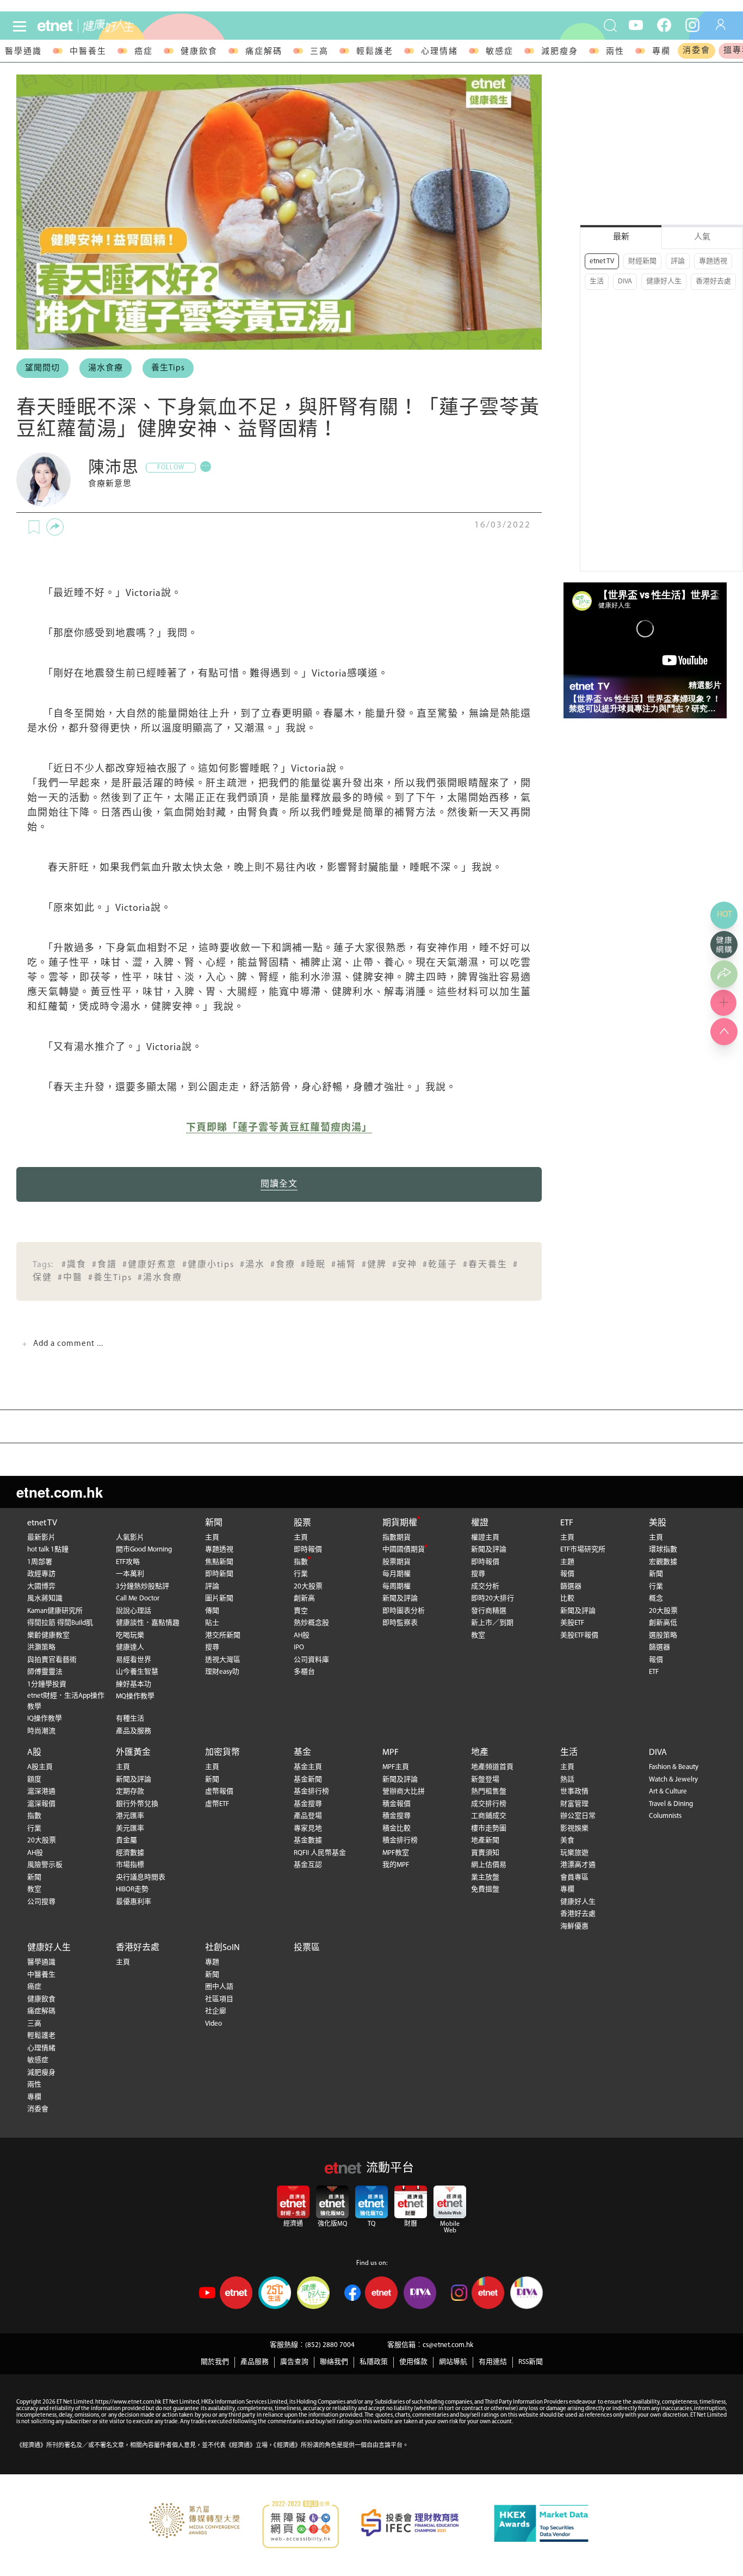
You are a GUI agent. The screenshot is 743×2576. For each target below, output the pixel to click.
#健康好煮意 (150, 1265)
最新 (621, 237)
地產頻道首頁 (492, 1767)
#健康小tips (208, 1265)
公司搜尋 (41, 1902)
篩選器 (571, 1587)
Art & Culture (668, 1792)
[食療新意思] (44, 480)
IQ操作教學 (45, 1719)
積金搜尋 (397, 1816)
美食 (567, 1841)
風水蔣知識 (45, 1599)
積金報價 (397, 1804)
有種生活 (130, 1719)
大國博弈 (41, 1587)
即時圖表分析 (404, 1611)
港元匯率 (130, 1816)
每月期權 (397, 1574)
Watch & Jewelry (673, 1780)
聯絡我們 (334, 2362)
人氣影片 (130, 1538)
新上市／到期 (492, 1623)
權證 (480, 1523)
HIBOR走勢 (132, 1889)
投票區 (307, 1948)
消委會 (696, 51)
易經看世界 (134, 1660)
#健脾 (374, 1265)
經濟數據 (130, 1853)
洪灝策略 (41, 1647)
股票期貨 (397, 1562)
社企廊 (216, 2011)
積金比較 (397, 1829)
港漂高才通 (578, 1865)
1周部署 (40, 1562)
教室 (478, 1635)
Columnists (665, 1816)
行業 (301, 1574)
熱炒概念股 (311, 1623)
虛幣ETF (217, 1804)
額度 (34, 1780)
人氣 (702, 237)
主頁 (212, 1538)
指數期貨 (397, 1538)
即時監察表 (400, 1623)
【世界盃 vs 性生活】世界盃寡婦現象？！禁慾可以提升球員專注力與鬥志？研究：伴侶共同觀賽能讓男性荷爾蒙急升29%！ (645, 704)
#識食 (74, 1265)
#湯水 (252, 1265)
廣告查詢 (294, 2362)
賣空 (301, 1611)
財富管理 (574, 1804)
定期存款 (130, 1792)
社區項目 (219, 1999)
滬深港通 (41, 1792)
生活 (597, 281)
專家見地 (308, 1829)
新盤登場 (485, 1780)
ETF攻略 (128, 1562)
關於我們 (215, 2362)
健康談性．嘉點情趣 (148, 1623)
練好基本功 (134, 1684)
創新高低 (663, 1623)
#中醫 (70, 1278)
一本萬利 (130, 1574)
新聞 (214, 1523)
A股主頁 (40, 1767)
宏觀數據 (663, 1562)
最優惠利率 (134, 1902)
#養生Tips (110, 1278)
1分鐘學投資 (47, 1684)
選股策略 (663, 1635)
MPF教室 (396, 1853)
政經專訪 (41, 1574)
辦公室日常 (578, 1816)
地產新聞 (485, 1841)
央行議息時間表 (141, 1877)
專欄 (661, 52)
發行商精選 (489, 1611)
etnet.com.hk (60, 1492)
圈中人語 (219, 1987)
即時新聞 (219, 1574)
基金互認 (308, 1865)
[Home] (55, 26)
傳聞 (212, 1611)
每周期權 (397, 1587)
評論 (678, 261)
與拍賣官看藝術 (52, 1660)
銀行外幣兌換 (137, 1804)
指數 (301, 1562)
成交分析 (485, 1587)
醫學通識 (23, 52)
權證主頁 (485, 1538)
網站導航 (453, 2362)
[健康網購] (724, 945)
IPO (299, 1647)
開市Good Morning (144, 1550)
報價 (567, 1574)
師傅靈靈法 (45, 1672)
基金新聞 (308, 1780)
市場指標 (130, 1865)
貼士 (212, 1623)
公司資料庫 (311, 1660)
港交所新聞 (223, 1635)
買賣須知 (485, 1853)
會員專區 (574, 1877)
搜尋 (212, 1647)
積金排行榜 (400, 1841)
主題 (567, 1562)
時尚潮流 (41, 1731)
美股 (658, 1523)
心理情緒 (439, 52)
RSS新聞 (531, 2362)
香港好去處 (713, 281)
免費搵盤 (485, 1889)
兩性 (615, 52)
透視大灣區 (223, 1660)
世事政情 (574, 1792)
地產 (480, 1753)
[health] (134, 26)
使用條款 (413, 2362)
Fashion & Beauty (674, 1767)
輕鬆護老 (375, 52)
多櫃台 (304, 1672)
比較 (567, 1599)
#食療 (283, 1265)
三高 (319, 52)
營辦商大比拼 (404, 1792)
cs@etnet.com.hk (448, 2345)
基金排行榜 (311, 1792)
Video (213, 2024)
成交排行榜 (489, 1804)
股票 (302, 1523)
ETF (567, 1523)
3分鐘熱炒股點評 (143, 1587)
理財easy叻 (222, 1672)
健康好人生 (664, 281)
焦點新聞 (219, 1562)
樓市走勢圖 (489, 1829)
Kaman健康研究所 (55, 1611)
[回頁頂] (724, 1032)
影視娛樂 (574, 1829)
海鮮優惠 (574, 1926)
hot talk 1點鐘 (48, 1550)
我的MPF (396, 1865)
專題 (212, 1962)
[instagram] (692, 24)
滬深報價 (41, 1804)
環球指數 (663, 1550)
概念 (656, 1599)
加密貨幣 (222, 1753)
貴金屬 (126, 1841)
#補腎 (344, 1265)
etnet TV (602, 261)
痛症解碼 (264, 52)
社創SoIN (222, 1948)
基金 (302, 1753)
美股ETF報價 (579, 1635)
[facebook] (664, 24)
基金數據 (308, 1841)
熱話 (567, 1780)
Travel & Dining (671, 1804)
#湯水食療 (160, 1278)
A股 (34, 1753)
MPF (391, 1753)
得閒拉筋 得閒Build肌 (60, 1623)
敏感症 (500, 52)
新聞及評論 (400, 1599)
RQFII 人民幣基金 (320, 1853)
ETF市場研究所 (583, 1550)
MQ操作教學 (135, 1696)
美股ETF (572, 1623)
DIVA (625, 281)
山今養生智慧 (137, 1672)
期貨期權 (400, 1523)
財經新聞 (642, 261)
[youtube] (636, 24)
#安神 (405, 1265)
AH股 (302, 1635)
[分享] (55, 527)
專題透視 (713, 261)
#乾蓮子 (440, 1265)
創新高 (304, 1599)
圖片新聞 (219, 1599)
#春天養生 (485, 1265)
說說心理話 (134, 1611)
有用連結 (493, 2362)
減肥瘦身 (560, 52)
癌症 (144, 52)
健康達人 (130, 1647)
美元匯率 (130, 1829)
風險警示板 (45, 1865)
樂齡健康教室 (48, 1635)
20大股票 (308, 1587)
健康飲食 (199, 52)
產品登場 (308, 1816)
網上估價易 (489, 1865)
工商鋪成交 (489, 1816)
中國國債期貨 (404, 1550)
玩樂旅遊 (574, 1853)
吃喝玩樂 (130, 1635)
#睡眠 (313, 1265)
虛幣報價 (219, 1792)
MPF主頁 (396, 1767)
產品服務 (255, 2362)
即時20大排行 (493, 1599)
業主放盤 (485, 1877)
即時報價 (308, 1550)
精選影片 (705, 685)
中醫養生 (88, 52)
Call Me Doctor (138, 1599)
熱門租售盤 (489, 1792)
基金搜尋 (308, 1804)
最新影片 (41, 1538)
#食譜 (104, 1265)
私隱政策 (374, 2362)
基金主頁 (308, 1767)
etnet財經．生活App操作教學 (66, 1701)
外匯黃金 (133, 1753)
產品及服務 (134, 1731)
